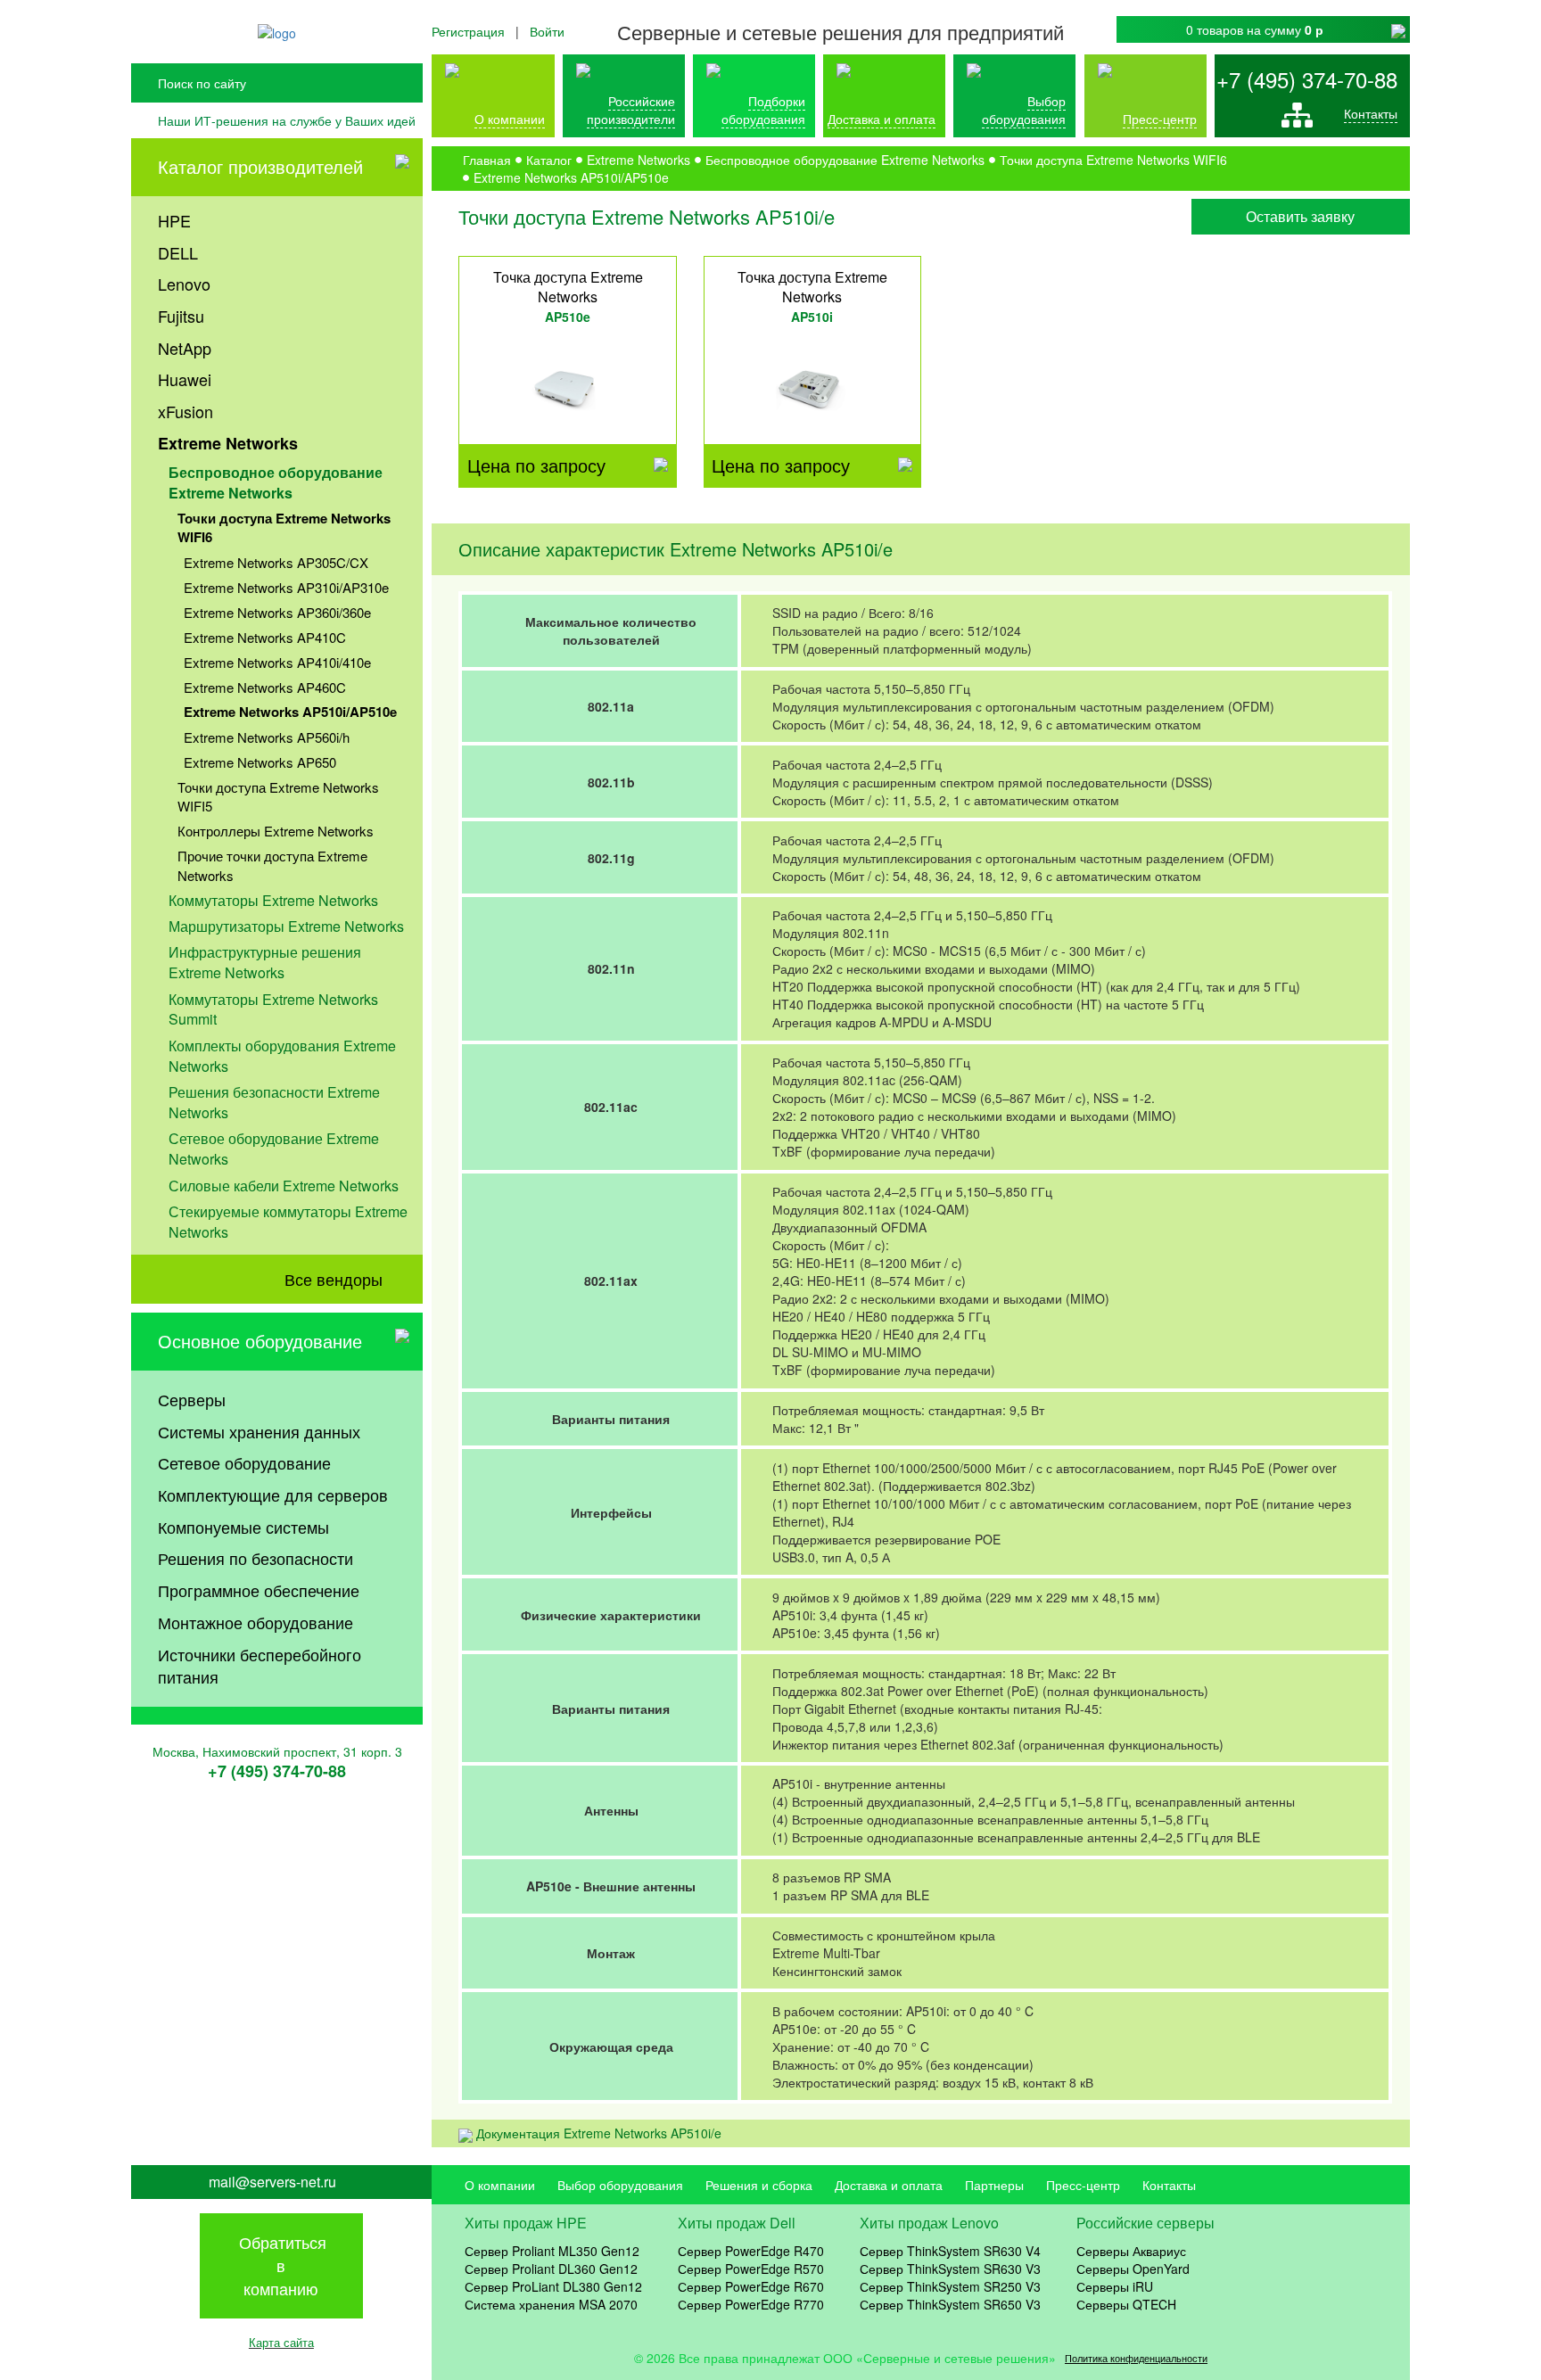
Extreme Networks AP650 (260, 762)
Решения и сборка (759, 2185)
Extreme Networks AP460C (265, 687)
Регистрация (468, 31)
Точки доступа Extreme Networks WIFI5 (278, 796)
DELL (178, 252)
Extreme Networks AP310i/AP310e (286, 587)
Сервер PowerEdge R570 (751, 2269)
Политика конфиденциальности (1136, 2358)
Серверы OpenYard (1133, 2269)
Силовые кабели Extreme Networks (284, 1186)
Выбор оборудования (1024, 110)
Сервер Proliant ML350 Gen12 (552, 2251)
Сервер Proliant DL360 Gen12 (551, 2269)
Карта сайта (281, 2342)
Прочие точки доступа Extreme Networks (272, 865)
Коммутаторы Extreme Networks (273, 900)
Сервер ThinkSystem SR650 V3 (950, 2304)
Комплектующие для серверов (273, 1495)
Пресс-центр (1083, 2185)
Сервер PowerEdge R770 (751, 2304)
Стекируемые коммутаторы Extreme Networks (288, 1222)
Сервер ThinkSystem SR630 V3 (950, 2269)
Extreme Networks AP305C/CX (276, 562)
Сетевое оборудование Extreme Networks (274, 1149)
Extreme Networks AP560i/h (267, 737)
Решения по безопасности (255, 1558)
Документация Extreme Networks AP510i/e (599, 2133)
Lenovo (184, 284)
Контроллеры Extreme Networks (276, 831)
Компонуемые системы (243, 1527)
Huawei (185, 379)
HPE (174, 220)
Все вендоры (334, 1279)
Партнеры (994, 2185)
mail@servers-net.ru (272, 2182)
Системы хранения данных (259, 1431)
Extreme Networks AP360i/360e (277, 612)
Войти (547, 31)
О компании (510, 119)
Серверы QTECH (1126, 2304)
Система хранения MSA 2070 (551, 2304)
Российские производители (631, 110)
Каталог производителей (260, 166)
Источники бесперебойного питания (260, 1666)
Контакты (1371, 113)
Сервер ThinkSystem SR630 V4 (950, 2251)
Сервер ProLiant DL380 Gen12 (553, 2286)
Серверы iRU (1115, 2286)
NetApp (185, 348)
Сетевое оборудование (244, 1462)
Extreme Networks (228, 443)
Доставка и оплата (882, 119)
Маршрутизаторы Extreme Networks (286, 926)
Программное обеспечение (259, 1590)
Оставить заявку (1300, 216)
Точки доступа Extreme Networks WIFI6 (284, 527)
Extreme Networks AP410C (265, 637)
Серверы (192, 1399)
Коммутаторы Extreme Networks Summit (273, 1009)
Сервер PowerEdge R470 (751, 2251)
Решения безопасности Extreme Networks (274, 1102)
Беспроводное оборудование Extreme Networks (276, 482)
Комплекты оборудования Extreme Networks (282, 1056)
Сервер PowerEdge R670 (751, 2286)
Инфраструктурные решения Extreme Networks (265, 962)
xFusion (185, 411)
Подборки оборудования (763, 110)
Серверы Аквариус (1131, 2251)
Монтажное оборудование (255, 1622)
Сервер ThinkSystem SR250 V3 (950, 2286)
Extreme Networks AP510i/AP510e (290, 712)
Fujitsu (181, 316)
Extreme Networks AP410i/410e (277, 662)
